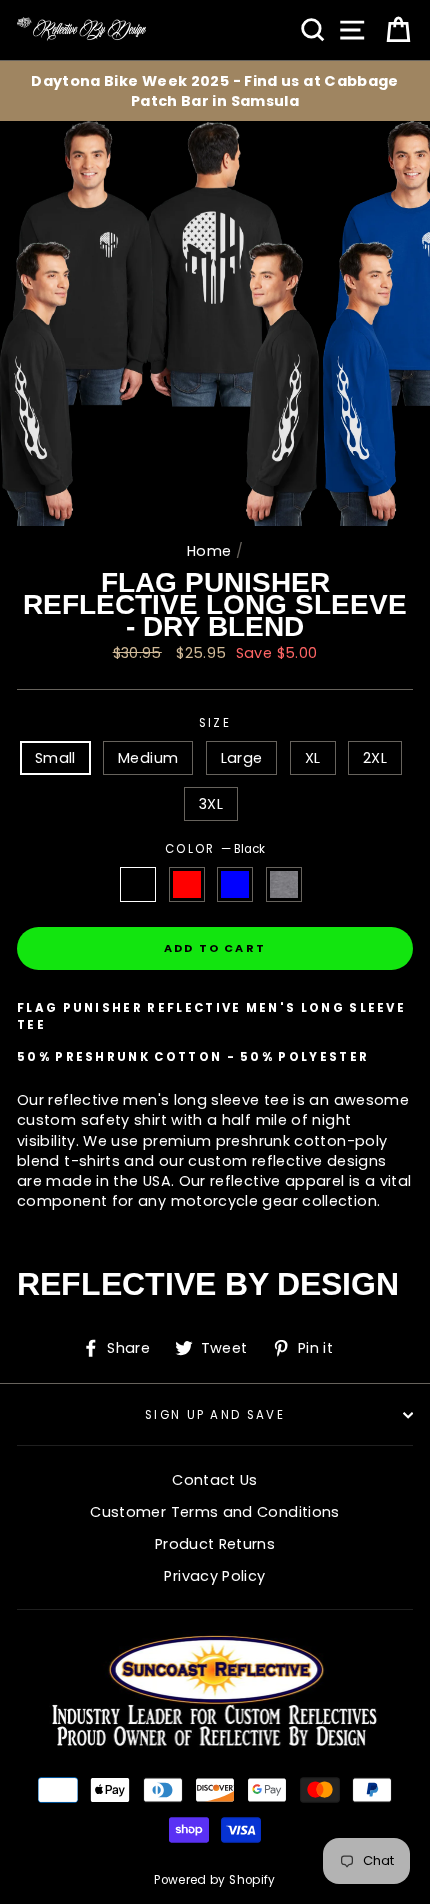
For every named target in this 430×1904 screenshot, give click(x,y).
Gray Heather (284, 884)
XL (313, 758)
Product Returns (215, 1544)
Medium (148, 758)
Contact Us (215, 1480)
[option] (215, 91)
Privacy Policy (214, 1576)
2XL (375, 758)
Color (215, 849)
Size (215, 723)
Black (138, 884)
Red (187, 884)
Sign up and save (215, 1415)
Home (209, 551)
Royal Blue (235, 884)
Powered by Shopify (215, 1880)
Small (55, 758)
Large (242, 758)
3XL (211, 804)
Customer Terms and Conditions (214, 1512)
